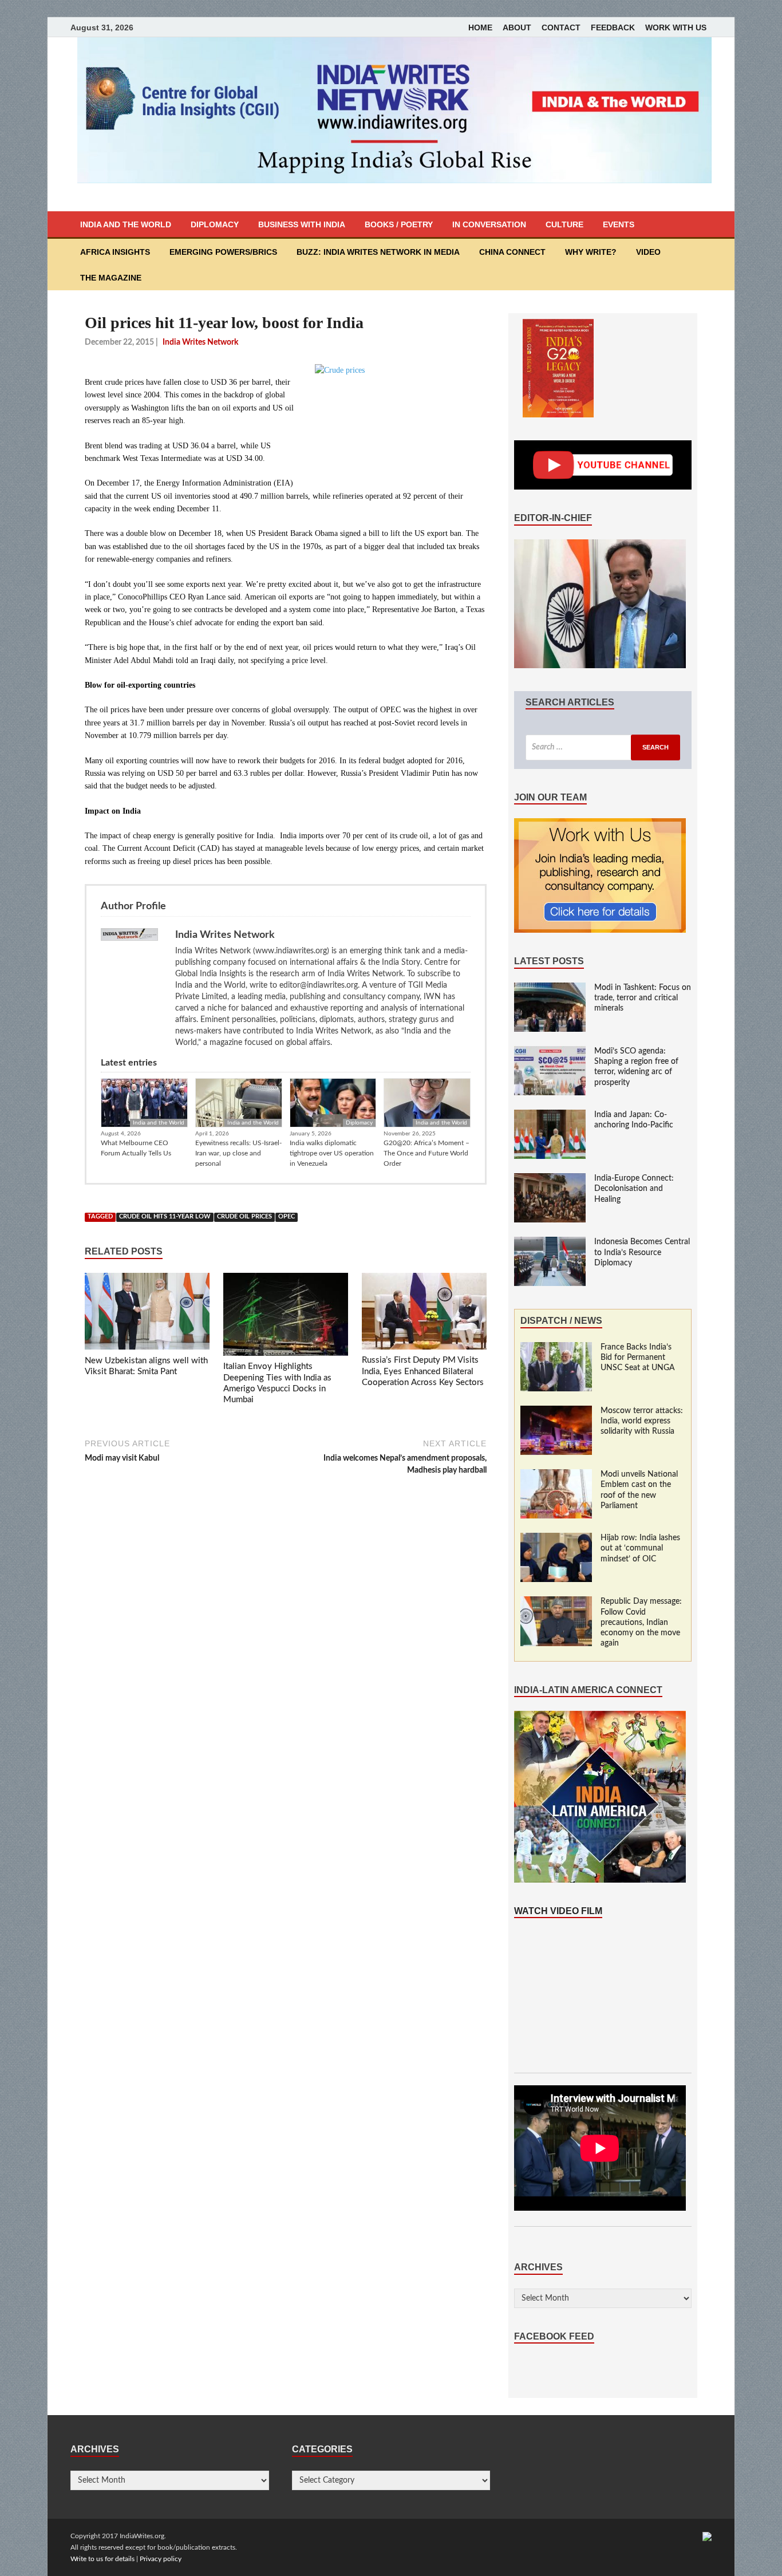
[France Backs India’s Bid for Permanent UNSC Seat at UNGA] (556, 1348)
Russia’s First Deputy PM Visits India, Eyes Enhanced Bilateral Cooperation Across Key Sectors (423, 1371)
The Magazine (111, 278)
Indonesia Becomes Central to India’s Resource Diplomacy (642, 1252)
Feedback (613, 27)
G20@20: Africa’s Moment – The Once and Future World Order (426, 1153)
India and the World (126, 224)
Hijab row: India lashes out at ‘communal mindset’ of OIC (640, 1548)
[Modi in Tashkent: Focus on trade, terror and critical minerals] (550, 988)
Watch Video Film (558, 1911)
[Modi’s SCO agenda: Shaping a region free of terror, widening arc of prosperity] (550, 1052)
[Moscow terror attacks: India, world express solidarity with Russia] (556, 1411)
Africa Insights (115, 252)
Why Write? (591, 252)
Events (619, 224)
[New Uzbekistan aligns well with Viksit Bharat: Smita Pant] (147, 1313)
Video (648, 252)
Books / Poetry (399, 224)
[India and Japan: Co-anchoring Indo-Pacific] (550, 1115)
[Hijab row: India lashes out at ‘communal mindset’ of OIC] (556, 1539)
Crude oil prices (244, 1217)
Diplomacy (215, 224)
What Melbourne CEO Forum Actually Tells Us (136, 1148)
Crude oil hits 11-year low (165, 1217)
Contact (561, 27)
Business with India (302, 224)
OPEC (287, 1217)
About (517, 27)
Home (480, 27)
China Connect (512, 252)
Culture (564, 224)
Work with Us (676, 27)
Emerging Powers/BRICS (223, 252)
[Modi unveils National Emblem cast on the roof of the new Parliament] (556, 1475)
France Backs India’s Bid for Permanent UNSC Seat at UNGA (638, 1358)
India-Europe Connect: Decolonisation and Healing (634, 1189)
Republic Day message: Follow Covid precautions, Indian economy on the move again (641, 1622)
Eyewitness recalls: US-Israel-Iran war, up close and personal (238, 1153)
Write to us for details (102, 2559)
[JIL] (707, 2536)
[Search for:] (603, 747)
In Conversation (489, 224)
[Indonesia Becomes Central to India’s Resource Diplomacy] (550, 1242)
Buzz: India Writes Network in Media (378, 252)
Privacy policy (161, 2559)
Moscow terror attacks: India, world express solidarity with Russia (642, 1421)
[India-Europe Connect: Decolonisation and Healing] (550, 1179)
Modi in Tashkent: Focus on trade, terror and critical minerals (643, 998)
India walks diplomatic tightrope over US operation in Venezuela (332, 1153)
